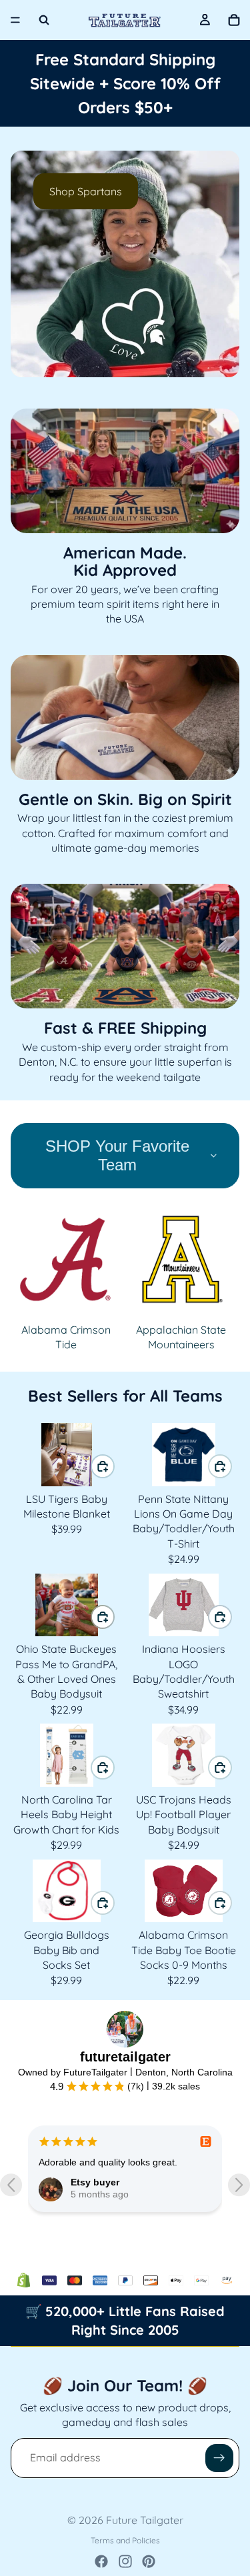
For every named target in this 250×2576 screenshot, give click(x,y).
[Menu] (15, 20)
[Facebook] (101, 2561)
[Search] (44, 20)
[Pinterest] (149, 2561)
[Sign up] (219, 2458)
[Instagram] (125, 2561)
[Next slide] (218, 264)
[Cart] (234, 20)
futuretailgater (125, 2057)
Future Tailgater (145, 2520)
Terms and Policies (125, 2540)
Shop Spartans (86, 191)
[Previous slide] (32, 264)
